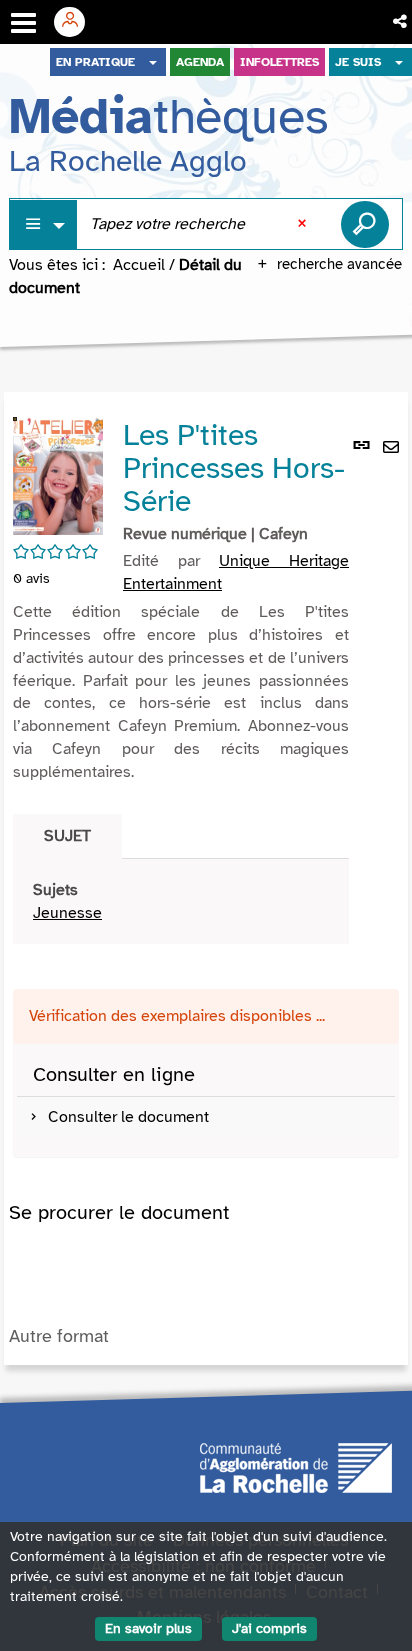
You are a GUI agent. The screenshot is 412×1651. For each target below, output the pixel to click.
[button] (401, 22)
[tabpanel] (181, 902)
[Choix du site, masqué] (153, 62)
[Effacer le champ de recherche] (304, 224)
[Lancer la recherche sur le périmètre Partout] (365, 224)
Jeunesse (67, 913)
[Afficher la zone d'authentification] (77, 22)
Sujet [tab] (67, 836)
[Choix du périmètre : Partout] (44, 224)
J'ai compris (269, 1628)
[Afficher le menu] (23, 23)
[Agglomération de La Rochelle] (296, 1467)
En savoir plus (148, 1628)
